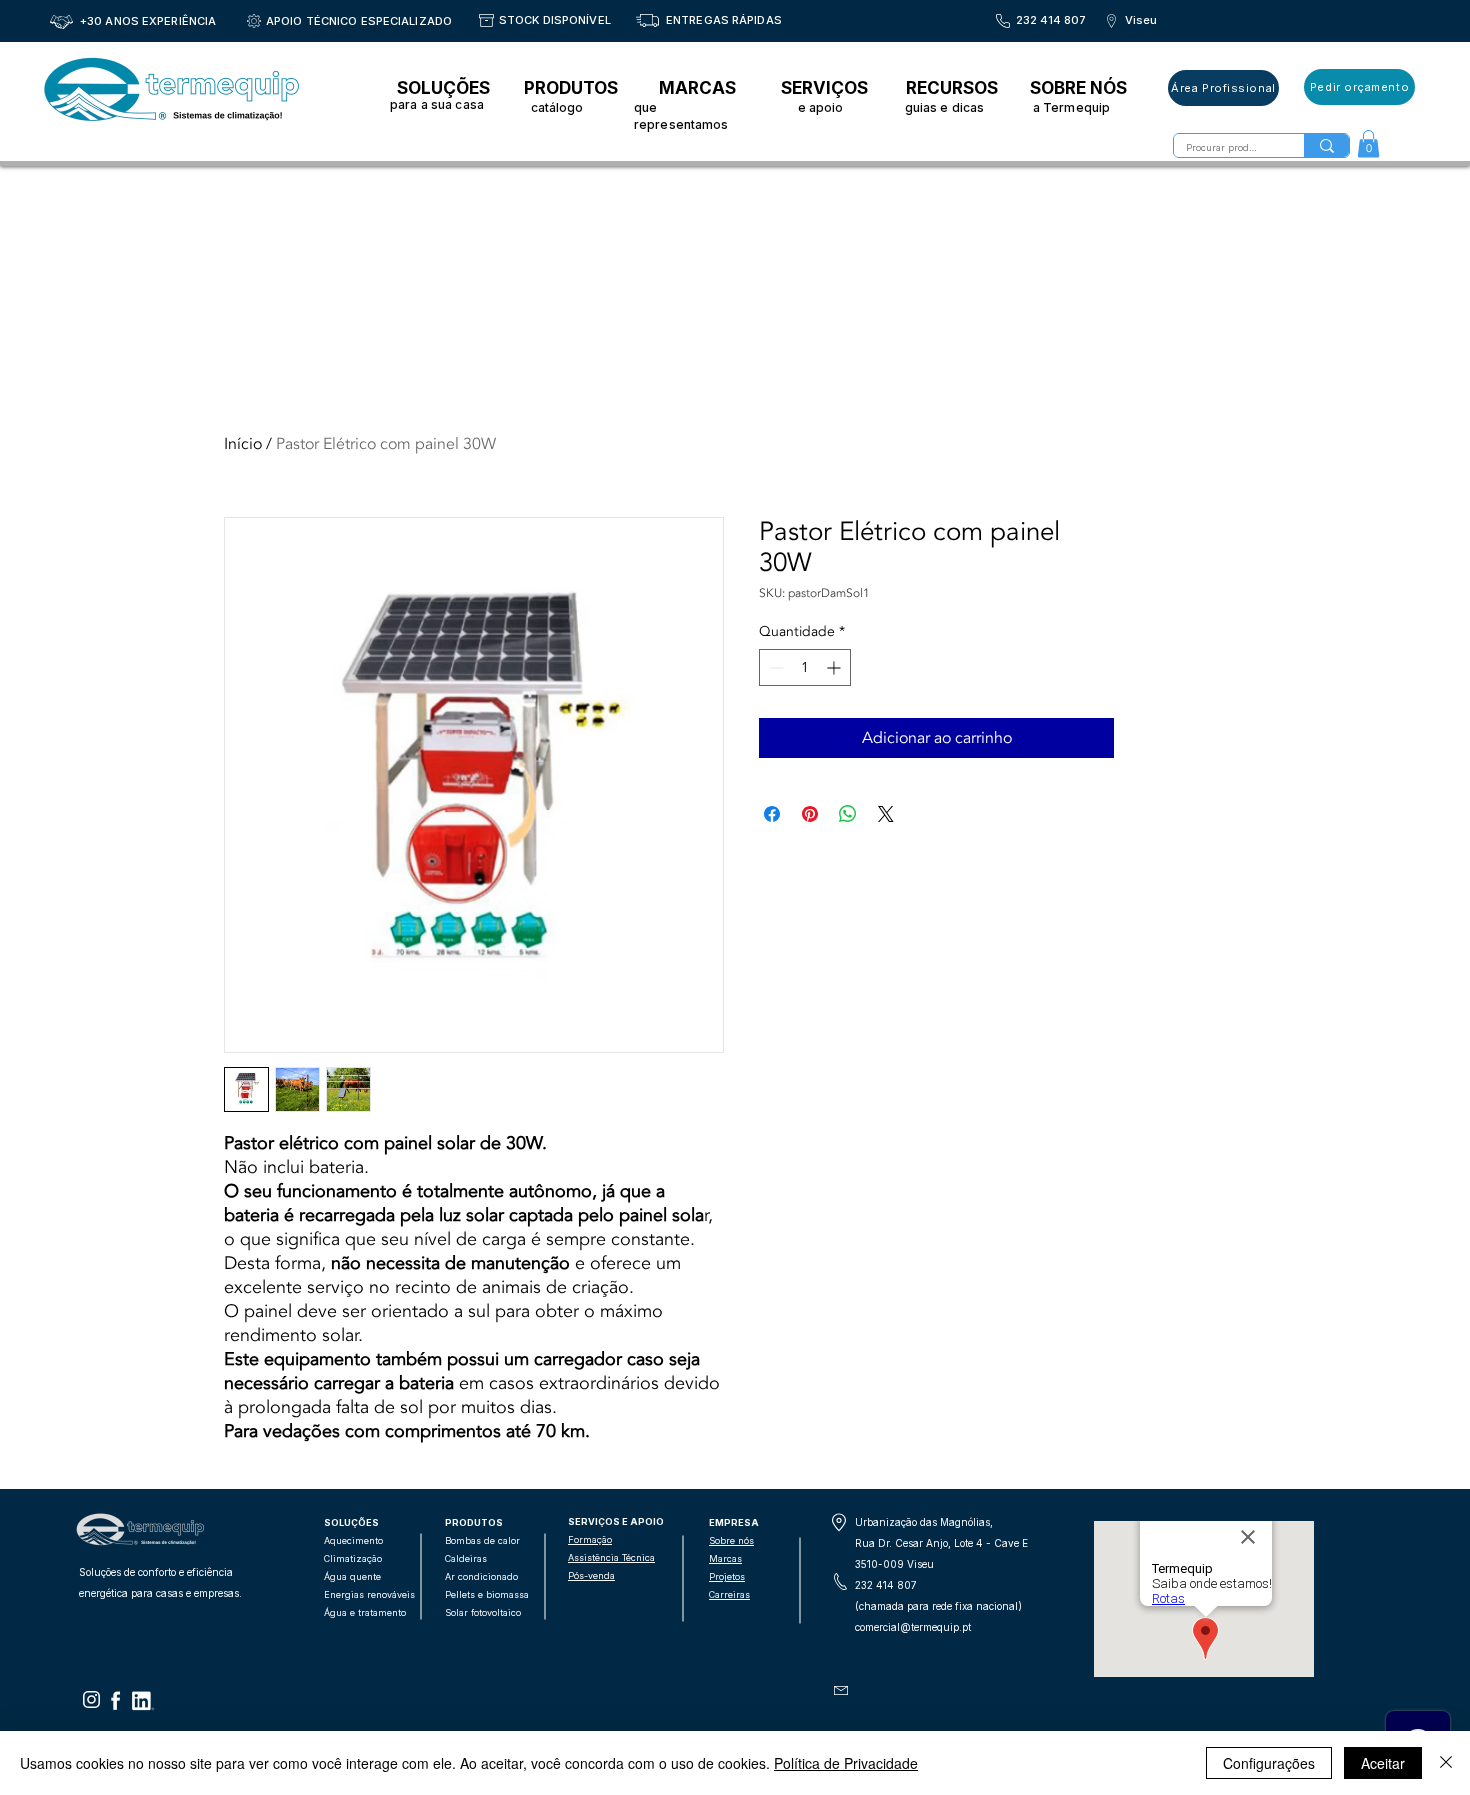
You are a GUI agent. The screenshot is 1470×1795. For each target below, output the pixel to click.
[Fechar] (1446, 1763)
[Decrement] (774, 667)
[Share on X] (886, 814)
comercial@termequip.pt (913, 1627)
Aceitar (1383, 1763)
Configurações (1269, 1763)
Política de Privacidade (846, 1763)
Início (243, 444)
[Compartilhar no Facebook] (772, 814)
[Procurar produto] (1326, 145)
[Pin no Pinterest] (810, 814)
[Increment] (835, 667)
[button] (1368, 143)
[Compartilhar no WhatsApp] (848, 814)
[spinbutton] (805, 667)
